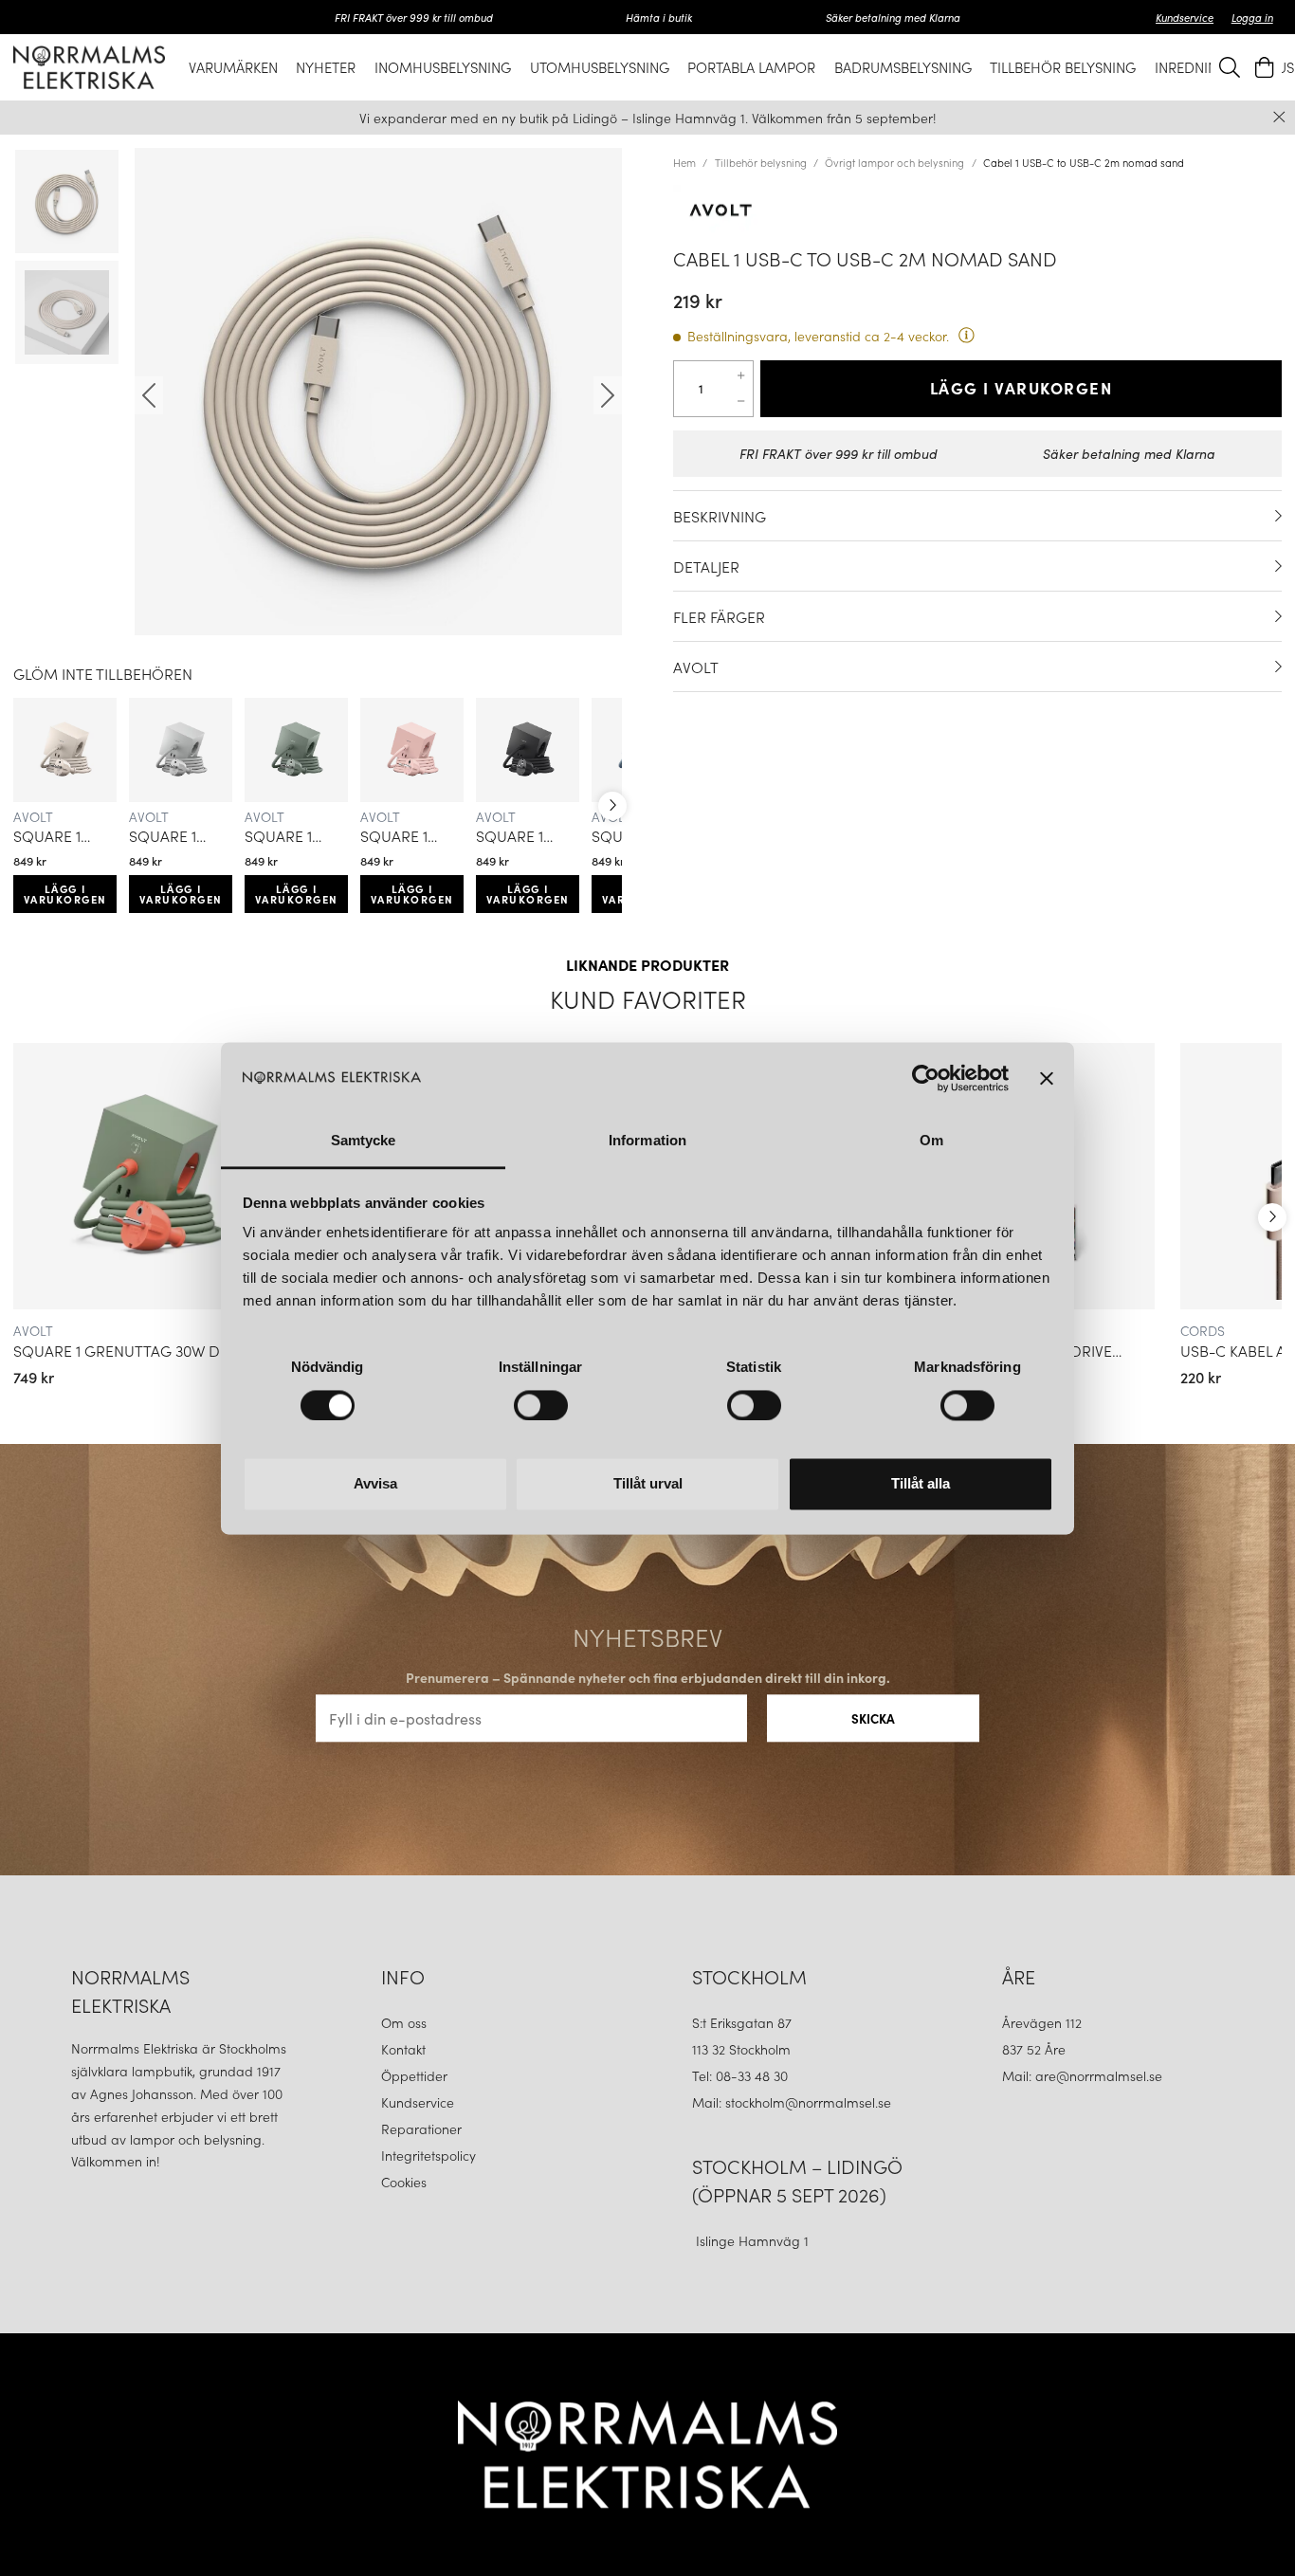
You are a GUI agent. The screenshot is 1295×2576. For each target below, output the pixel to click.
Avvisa (375, 1484)
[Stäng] (1279, 117)
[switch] (541, 1405)
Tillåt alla (921, 1484)
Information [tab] (647, 1141)
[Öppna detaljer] (1278, 516)
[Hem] (89, 67)
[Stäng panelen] (1047, 1078)
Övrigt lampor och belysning (894, 162)
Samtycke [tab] (364, 1141)
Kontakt (405, 2049)
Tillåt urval (648, 1484)
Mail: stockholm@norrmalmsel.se (792, 2102)
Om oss (404, 2022)
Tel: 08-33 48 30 (742, 2075)
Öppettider (414, 2075)
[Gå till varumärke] (977, 210)
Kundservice (1185, 17)
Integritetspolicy (429, 2155)
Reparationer (421, 2128)
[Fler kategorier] (612, 806)
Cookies (404, 2182)
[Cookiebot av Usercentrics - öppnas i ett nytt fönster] (926, 1078)
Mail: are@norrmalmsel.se (1082, 2075)
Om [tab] (931, 1141)
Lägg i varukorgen (65, 894)
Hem (684, 162)
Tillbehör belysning (761, 162)
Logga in (1252, 17)
